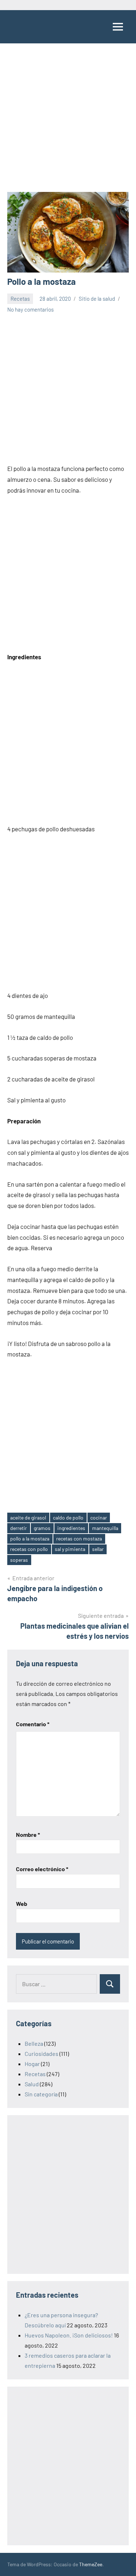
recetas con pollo (29, 1549)
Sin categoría (41, 2094)
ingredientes (71, 1528)
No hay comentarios (30, 309)
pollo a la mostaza (30, 1538)
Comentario (33, 1724)
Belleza (34, 2043)
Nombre (28, 1835)
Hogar (32, 2064)
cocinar (99, 1518)
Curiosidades (42, 2054)
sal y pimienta (70, 1549)
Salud (32, 2084)
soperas (19, 1560)
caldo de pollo (68, 1518)
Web (22, 1904)
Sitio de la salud (97, 299)
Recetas (20, 299)
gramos (42, 1528)
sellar (98, 1549)
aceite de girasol (28, 1518)
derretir (18, 1528)
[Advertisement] (68, 121)
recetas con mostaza (79, 1538)
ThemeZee (91, 2564)
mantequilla (105, 1528)
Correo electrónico (42, 1869)
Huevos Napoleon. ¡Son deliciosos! (69, 2335)
